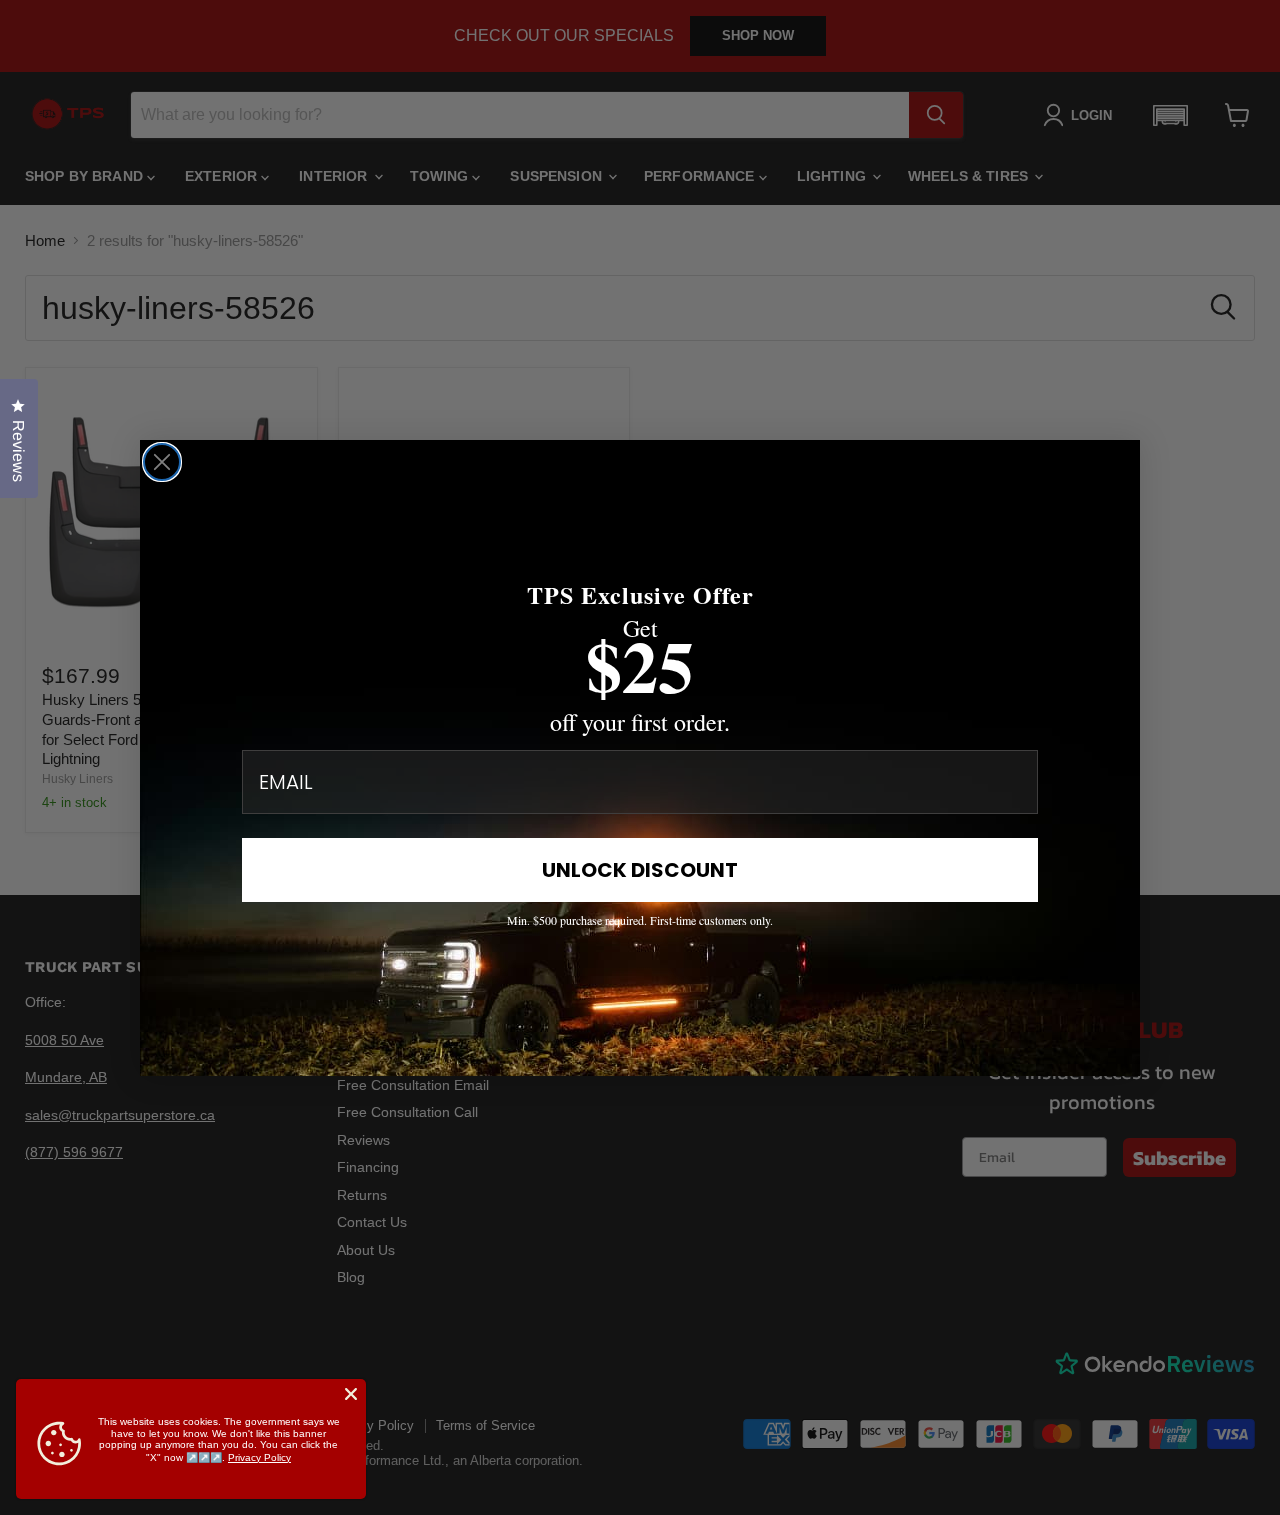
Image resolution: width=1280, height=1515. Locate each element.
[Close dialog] (162, 462)
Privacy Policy (259, 1457)
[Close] (351, 1394)
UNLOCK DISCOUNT (640, 870)
